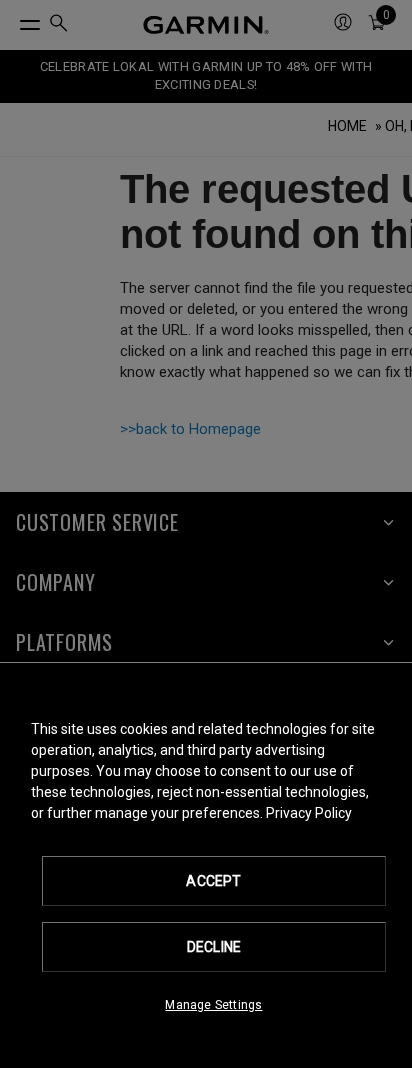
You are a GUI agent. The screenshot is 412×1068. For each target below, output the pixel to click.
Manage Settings (213, 1005)
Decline (214, 947)
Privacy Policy (309, 813)
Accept (213, 881)
